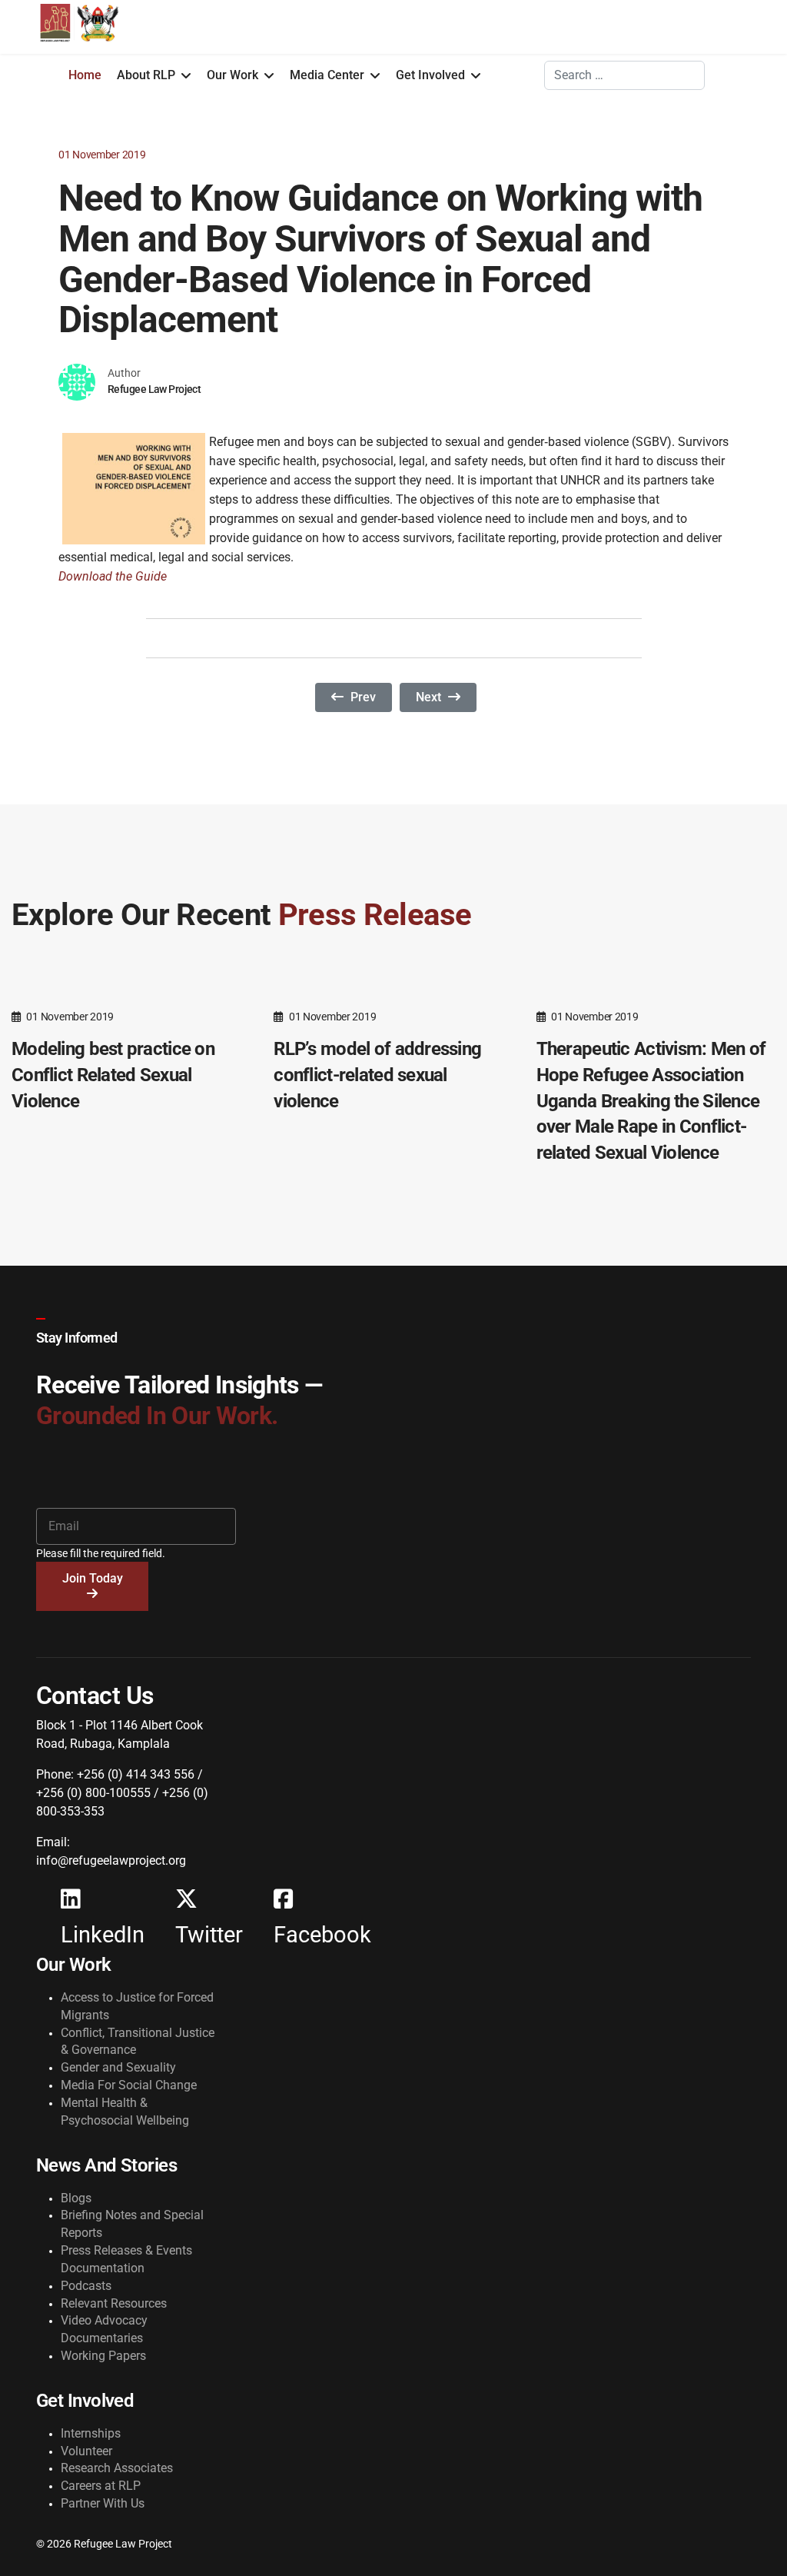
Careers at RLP (101, 2486)
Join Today (93, 1578)
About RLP (146, 75)
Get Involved (430, 75)
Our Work (232, 75)
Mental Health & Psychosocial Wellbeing (125, 2112)
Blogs (76, 2198)
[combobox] (624, 75)
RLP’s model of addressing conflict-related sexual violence (377, 1075)
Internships (91, 2433)
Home (85, 75)
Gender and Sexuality (118, 2067)
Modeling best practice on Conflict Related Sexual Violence (113, 1075)
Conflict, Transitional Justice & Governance (138, 2042)
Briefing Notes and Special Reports (132, 2224)
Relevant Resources (114, 2303)
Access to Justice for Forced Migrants (137, 2006)
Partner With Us (103, 2503)
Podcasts (86, 2286)
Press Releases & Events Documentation (126, 2259)
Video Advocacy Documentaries (104, 2329)
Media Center (327, 75)
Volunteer (86, 2451)
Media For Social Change (129, 2085)
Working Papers (103, 2356)
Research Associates (117, 2468)
